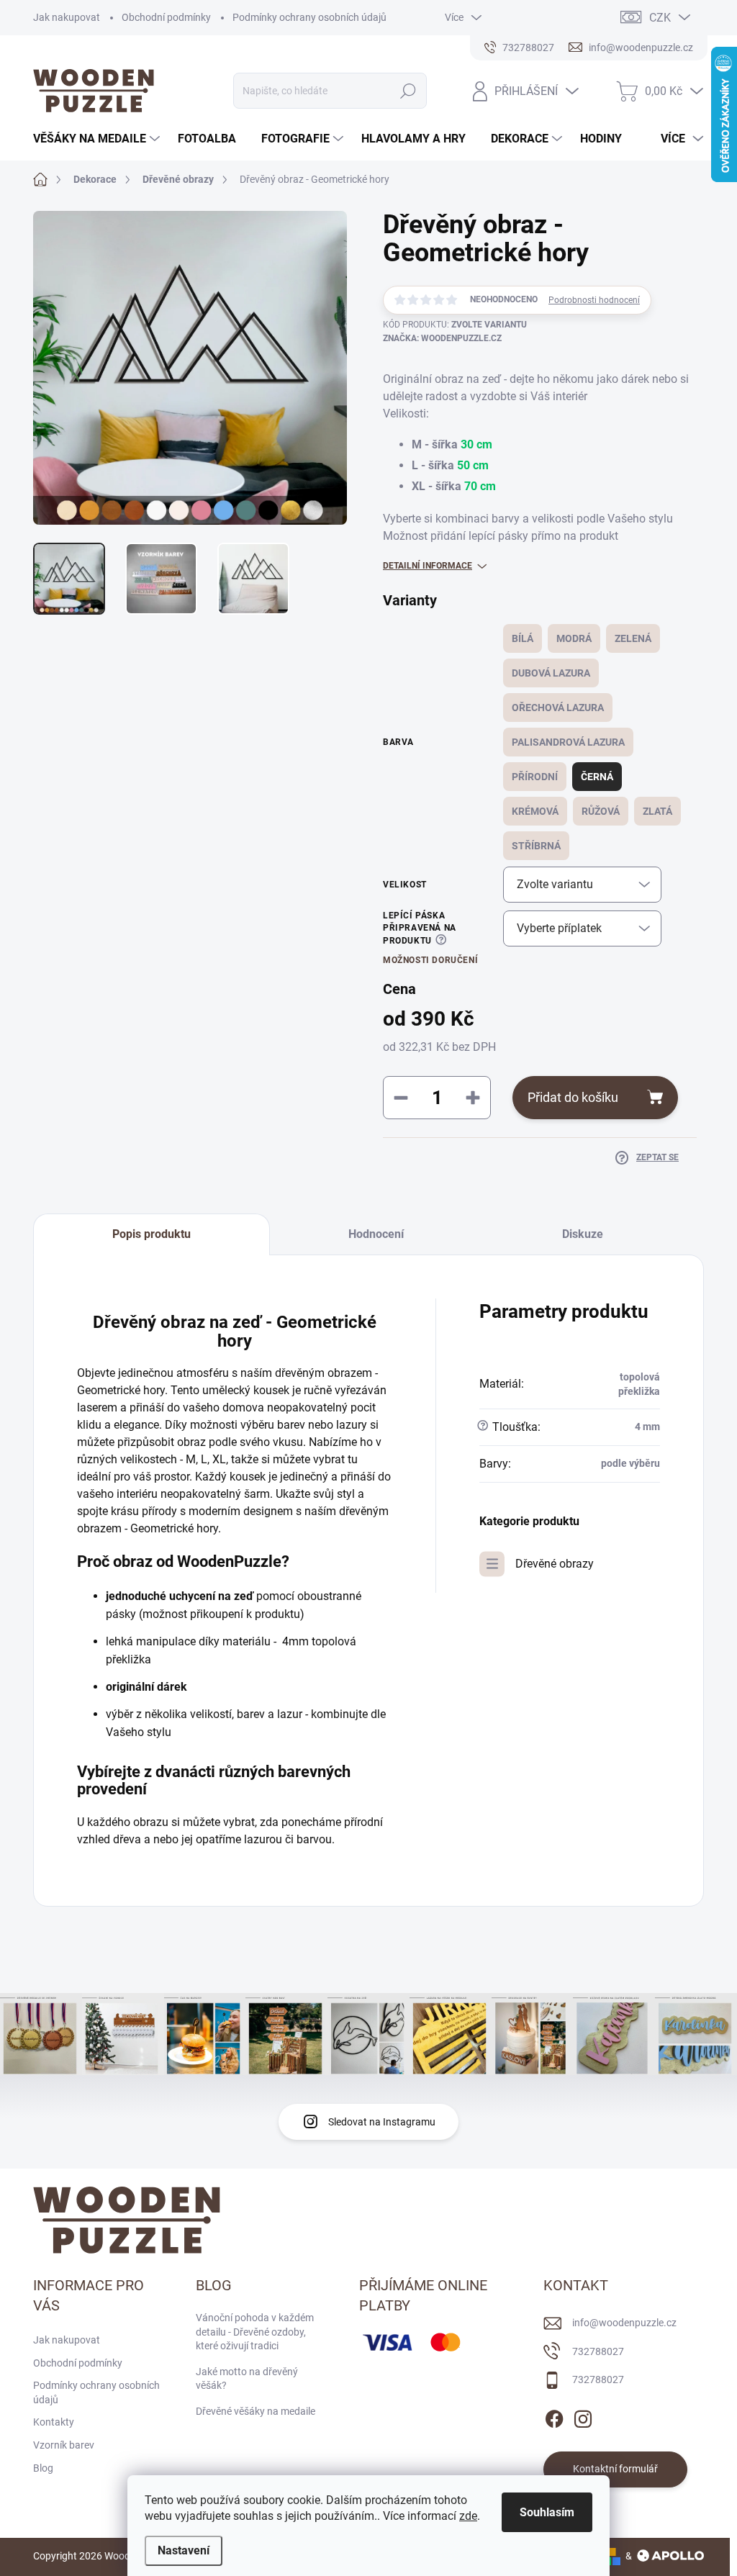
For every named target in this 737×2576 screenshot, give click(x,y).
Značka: (442, 338)
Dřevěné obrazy (555, 1564)
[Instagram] (583, 2416)
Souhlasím (547, 2512)
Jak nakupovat (67, 17)
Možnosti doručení (430, 960)
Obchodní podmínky (166, 17)
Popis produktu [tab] (152, 1234)
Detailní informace (428, 566)
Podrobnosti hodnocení (594, 300)
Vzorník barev (64, 2445)
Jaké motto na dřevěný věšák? (247, 2379)
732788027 (598, 2351)
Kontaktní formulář (615, 2469)
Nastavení (184, 2550)
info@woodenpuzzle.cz (624, 2323)
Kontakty (54, 2422)
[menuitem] (98, 139)
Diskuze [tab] (583, 1234)
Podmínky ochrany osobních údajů (309, 17)
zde (468, 2516)
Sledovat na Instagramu (382, 2122)
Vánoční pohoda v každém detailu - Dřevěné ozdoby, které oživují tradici (255, 2332)
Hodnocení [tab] (376, 1234)
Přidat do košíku (573, 1097)
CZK (660, 18)
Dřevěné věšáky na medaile (256, 2411)
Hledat (408, 91)
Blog (43, 2468)
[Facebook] (554, 2416)
